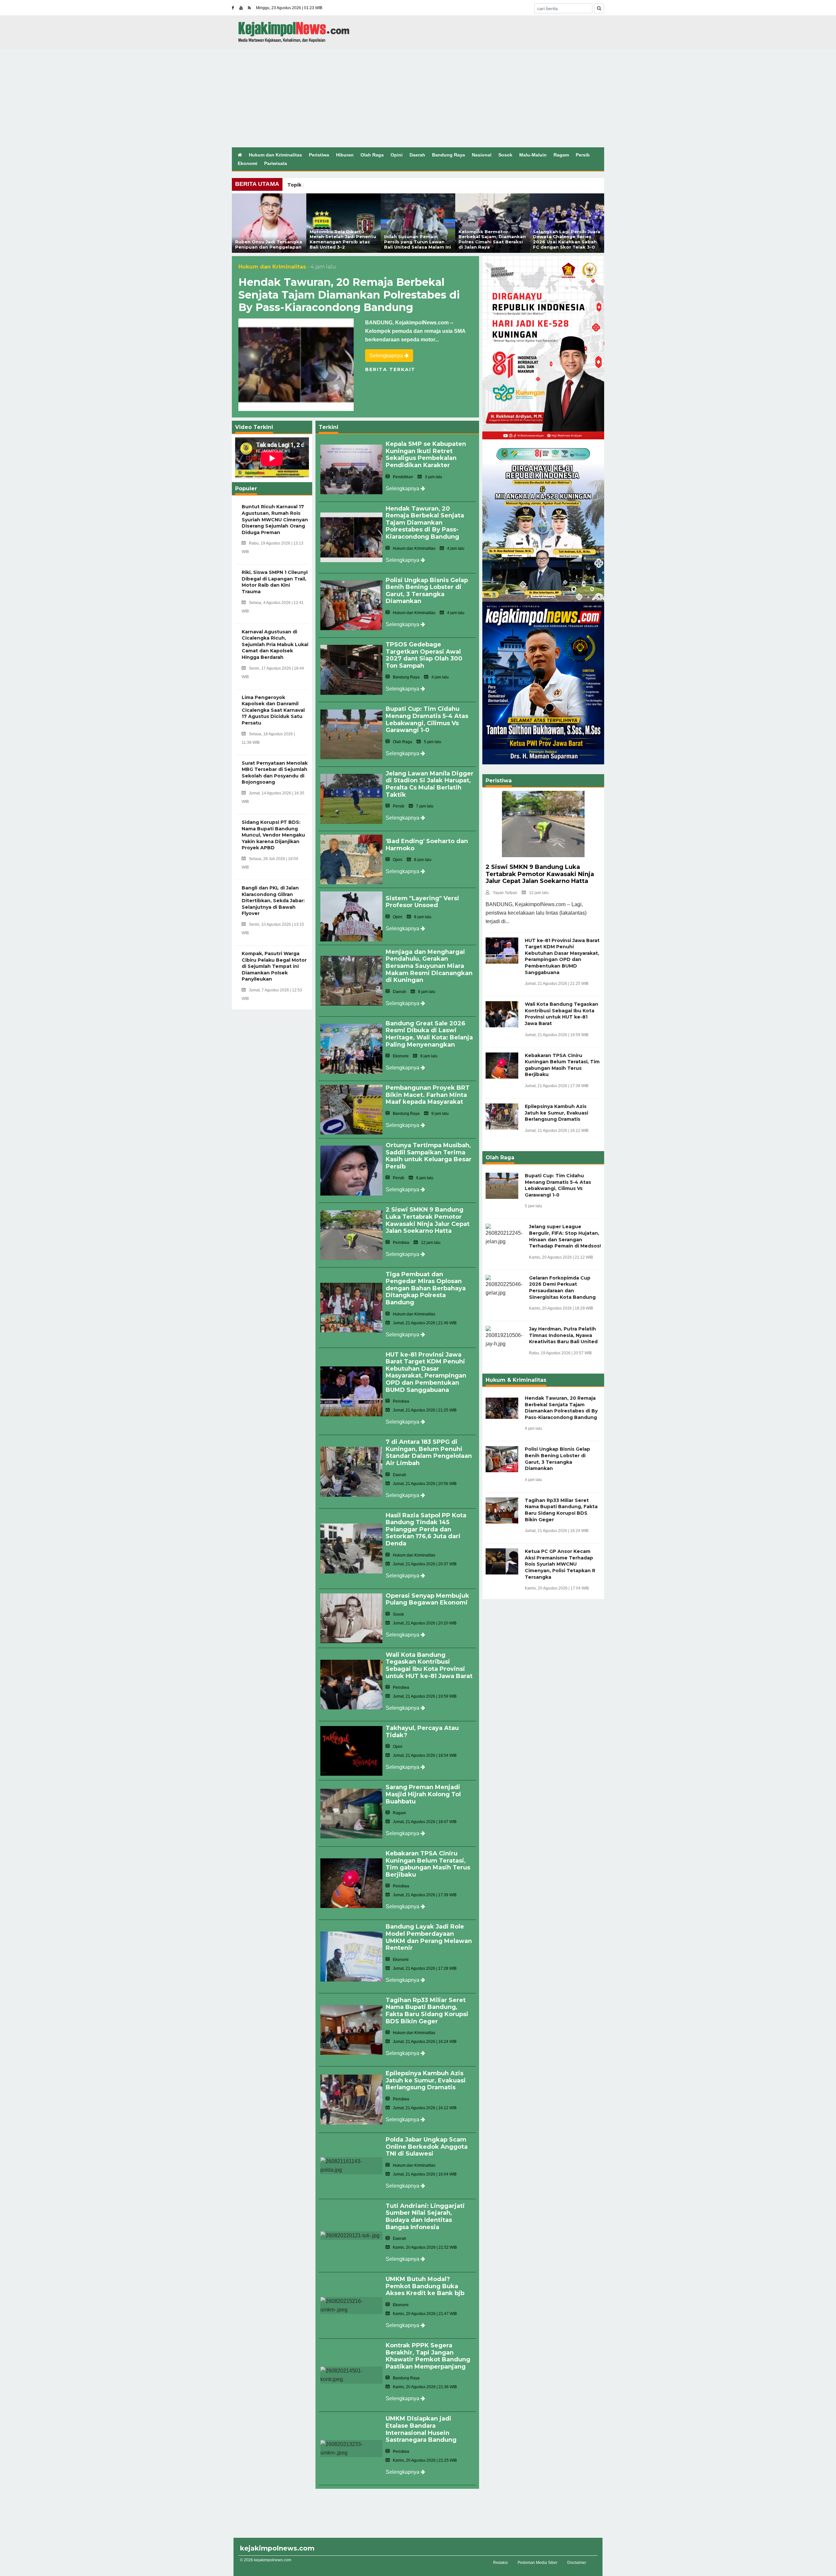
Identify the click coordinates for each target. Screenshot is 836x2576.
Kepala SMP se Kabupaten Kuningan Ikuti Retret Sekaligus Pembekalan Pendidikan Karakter (426, 455)
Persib (583, 155)
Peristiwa (319, 155)
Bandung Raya (449, 155)
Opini (397, 155)
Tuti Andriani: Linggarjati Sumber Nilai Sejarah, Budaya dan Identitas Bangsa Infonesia (425, 2217)
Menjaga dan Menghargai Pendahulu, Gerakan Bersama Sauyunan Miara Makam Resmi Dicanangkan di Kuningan (429, 966)
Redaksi (500, 2563)
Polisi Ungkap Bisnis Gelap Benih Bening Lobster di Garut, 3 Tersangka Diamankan (427, 591)
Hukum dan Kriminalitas (275, 155)
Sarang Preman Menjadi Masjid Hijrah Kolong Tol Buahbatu (423, 1794)
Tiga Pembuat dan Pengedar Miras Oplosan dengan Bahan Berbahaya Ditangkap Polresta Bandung (426, 1288)
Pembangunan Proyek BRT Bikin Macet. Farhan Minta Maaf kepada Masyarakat (428, 1095)
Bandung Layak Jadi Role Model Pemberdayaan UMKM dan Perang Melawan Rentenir (429, 1937)
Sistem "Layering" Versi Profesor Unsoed (422, 902)
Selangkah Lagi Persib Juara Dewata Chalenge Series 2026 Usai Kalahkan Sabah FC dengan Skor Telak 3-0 (567, 239)
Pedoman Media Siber (538, 2563)
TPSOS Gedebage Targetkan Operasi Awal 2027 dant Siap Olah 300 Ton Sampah (424, 655)
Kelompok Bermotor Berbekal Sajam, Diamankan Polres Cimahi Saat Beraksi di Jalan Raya (492, 239)
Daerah (417, 155)
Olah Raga (372, 155)
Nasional (482, 155)
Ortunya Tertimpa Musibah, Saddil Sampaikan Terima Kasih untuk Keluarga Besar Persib (429, 1156)
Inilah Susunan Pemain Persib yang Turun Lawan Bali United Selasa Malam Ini (418, 242)
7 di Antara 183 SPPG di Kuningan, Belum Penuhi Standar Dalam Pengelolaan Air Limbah (429, 1452)
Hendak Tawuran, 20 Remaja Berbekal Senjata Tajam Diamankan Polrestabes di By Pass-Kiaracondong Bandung (349, 295)
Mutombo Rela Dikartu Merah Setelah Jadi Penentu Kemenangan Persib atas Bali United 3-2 (343, 239)
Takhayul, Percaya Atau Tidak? (422, 1732)
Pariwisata (276, 163)
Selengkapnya (387, 356)
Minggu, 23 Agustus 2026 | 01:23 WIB (289, 8)
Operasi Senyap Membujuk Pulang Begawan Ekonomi (427, 1599)
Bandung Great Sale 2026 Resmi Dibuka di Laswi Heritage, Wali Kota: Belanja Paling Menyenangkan (429, 1034)
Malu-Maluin (533, 155)
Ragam (561, 155)
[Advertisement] (418, 98)
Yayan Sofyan (505, 893)
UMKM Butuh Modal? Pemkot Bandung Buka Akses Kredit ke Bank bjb (425, 2286)
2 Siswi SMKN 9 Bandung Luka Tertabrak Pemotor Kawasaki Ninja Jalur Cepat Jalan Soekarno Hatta (428, 1220)
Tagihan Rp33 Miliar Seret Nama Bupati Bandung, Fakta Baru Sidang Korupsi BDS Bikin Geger (427, 2011)
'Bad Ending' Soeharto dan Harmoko (427, 845)
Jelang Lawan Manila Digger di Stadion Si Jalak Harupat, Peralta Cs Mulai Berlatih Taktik (430, 784)
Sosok (505, 155)
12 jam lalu (539, 893)
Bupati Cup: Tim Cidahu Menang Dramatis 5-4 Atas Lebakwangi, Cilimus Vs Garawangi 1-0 (427, 719)
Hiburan (345, 155)
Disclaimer (577, 2563)
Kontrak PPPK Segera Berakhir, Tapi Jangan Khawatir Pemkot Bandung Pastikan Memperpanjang (428, 2356)
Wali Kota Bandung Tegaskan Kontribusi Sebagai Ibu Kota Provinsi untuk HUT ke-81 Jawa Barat (429, 1665)
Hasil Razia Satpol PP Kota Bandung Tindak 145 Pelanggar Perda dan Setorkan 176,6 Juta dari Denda (426, 1529)
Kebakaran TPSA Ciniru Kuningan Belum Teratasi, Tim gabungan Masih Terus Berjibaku (428, 1864)
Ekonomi (248, 163)
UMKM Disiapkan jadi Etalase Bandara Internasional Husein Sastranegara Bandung (421, 2429)
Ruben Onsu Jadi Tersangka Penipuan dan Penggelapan (269, 244)
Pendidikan (403, 477)
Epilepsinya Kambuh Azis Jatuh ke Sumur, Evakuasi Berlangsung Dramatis (426, 2080)
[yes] (599, 8)
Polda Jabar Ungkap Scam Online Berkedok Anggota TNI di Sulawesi (427, 2147)
